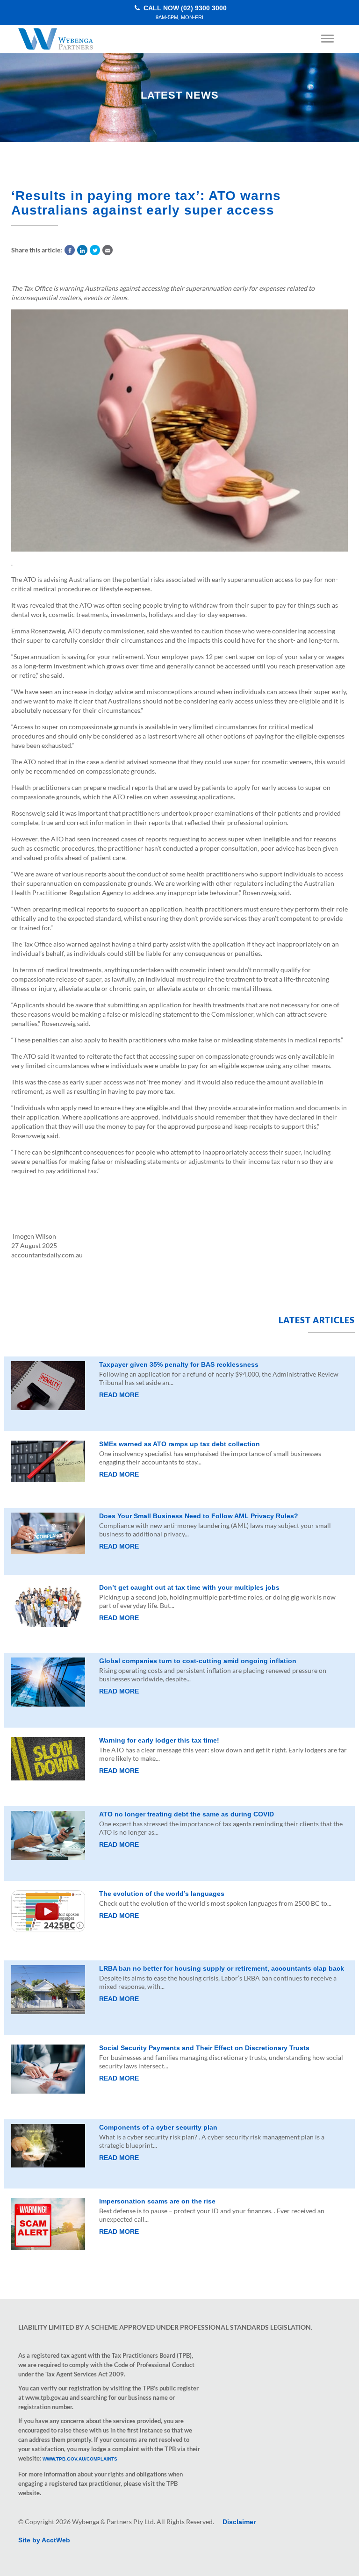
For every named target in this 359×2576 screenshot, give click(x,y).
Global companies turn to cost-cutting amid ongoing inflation (198, 1661)
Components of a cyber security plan (158, 2127)
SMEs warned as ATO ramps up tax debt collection (179, 1444)
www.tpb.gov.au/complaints (80, 2459)
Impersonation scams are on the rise (157, 2201)
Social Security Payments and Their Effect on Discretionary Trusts (204, 2048)
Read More (119, 1395)
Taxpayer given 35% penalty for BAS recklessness (179, 1364)
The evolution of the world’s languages (162, 1894)
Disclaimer (239, 2522)
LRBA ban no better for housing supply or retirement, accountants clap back (222, 1968)
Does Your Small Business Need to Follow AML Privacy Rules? (199, 1516)
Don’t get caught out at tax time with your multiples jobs (189, 1587)
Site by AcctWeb (44, 2540)
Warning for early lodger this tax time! (159, 1740)
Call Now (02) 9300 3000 (184, 12)
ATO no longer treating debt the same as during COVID (187, 1814)
